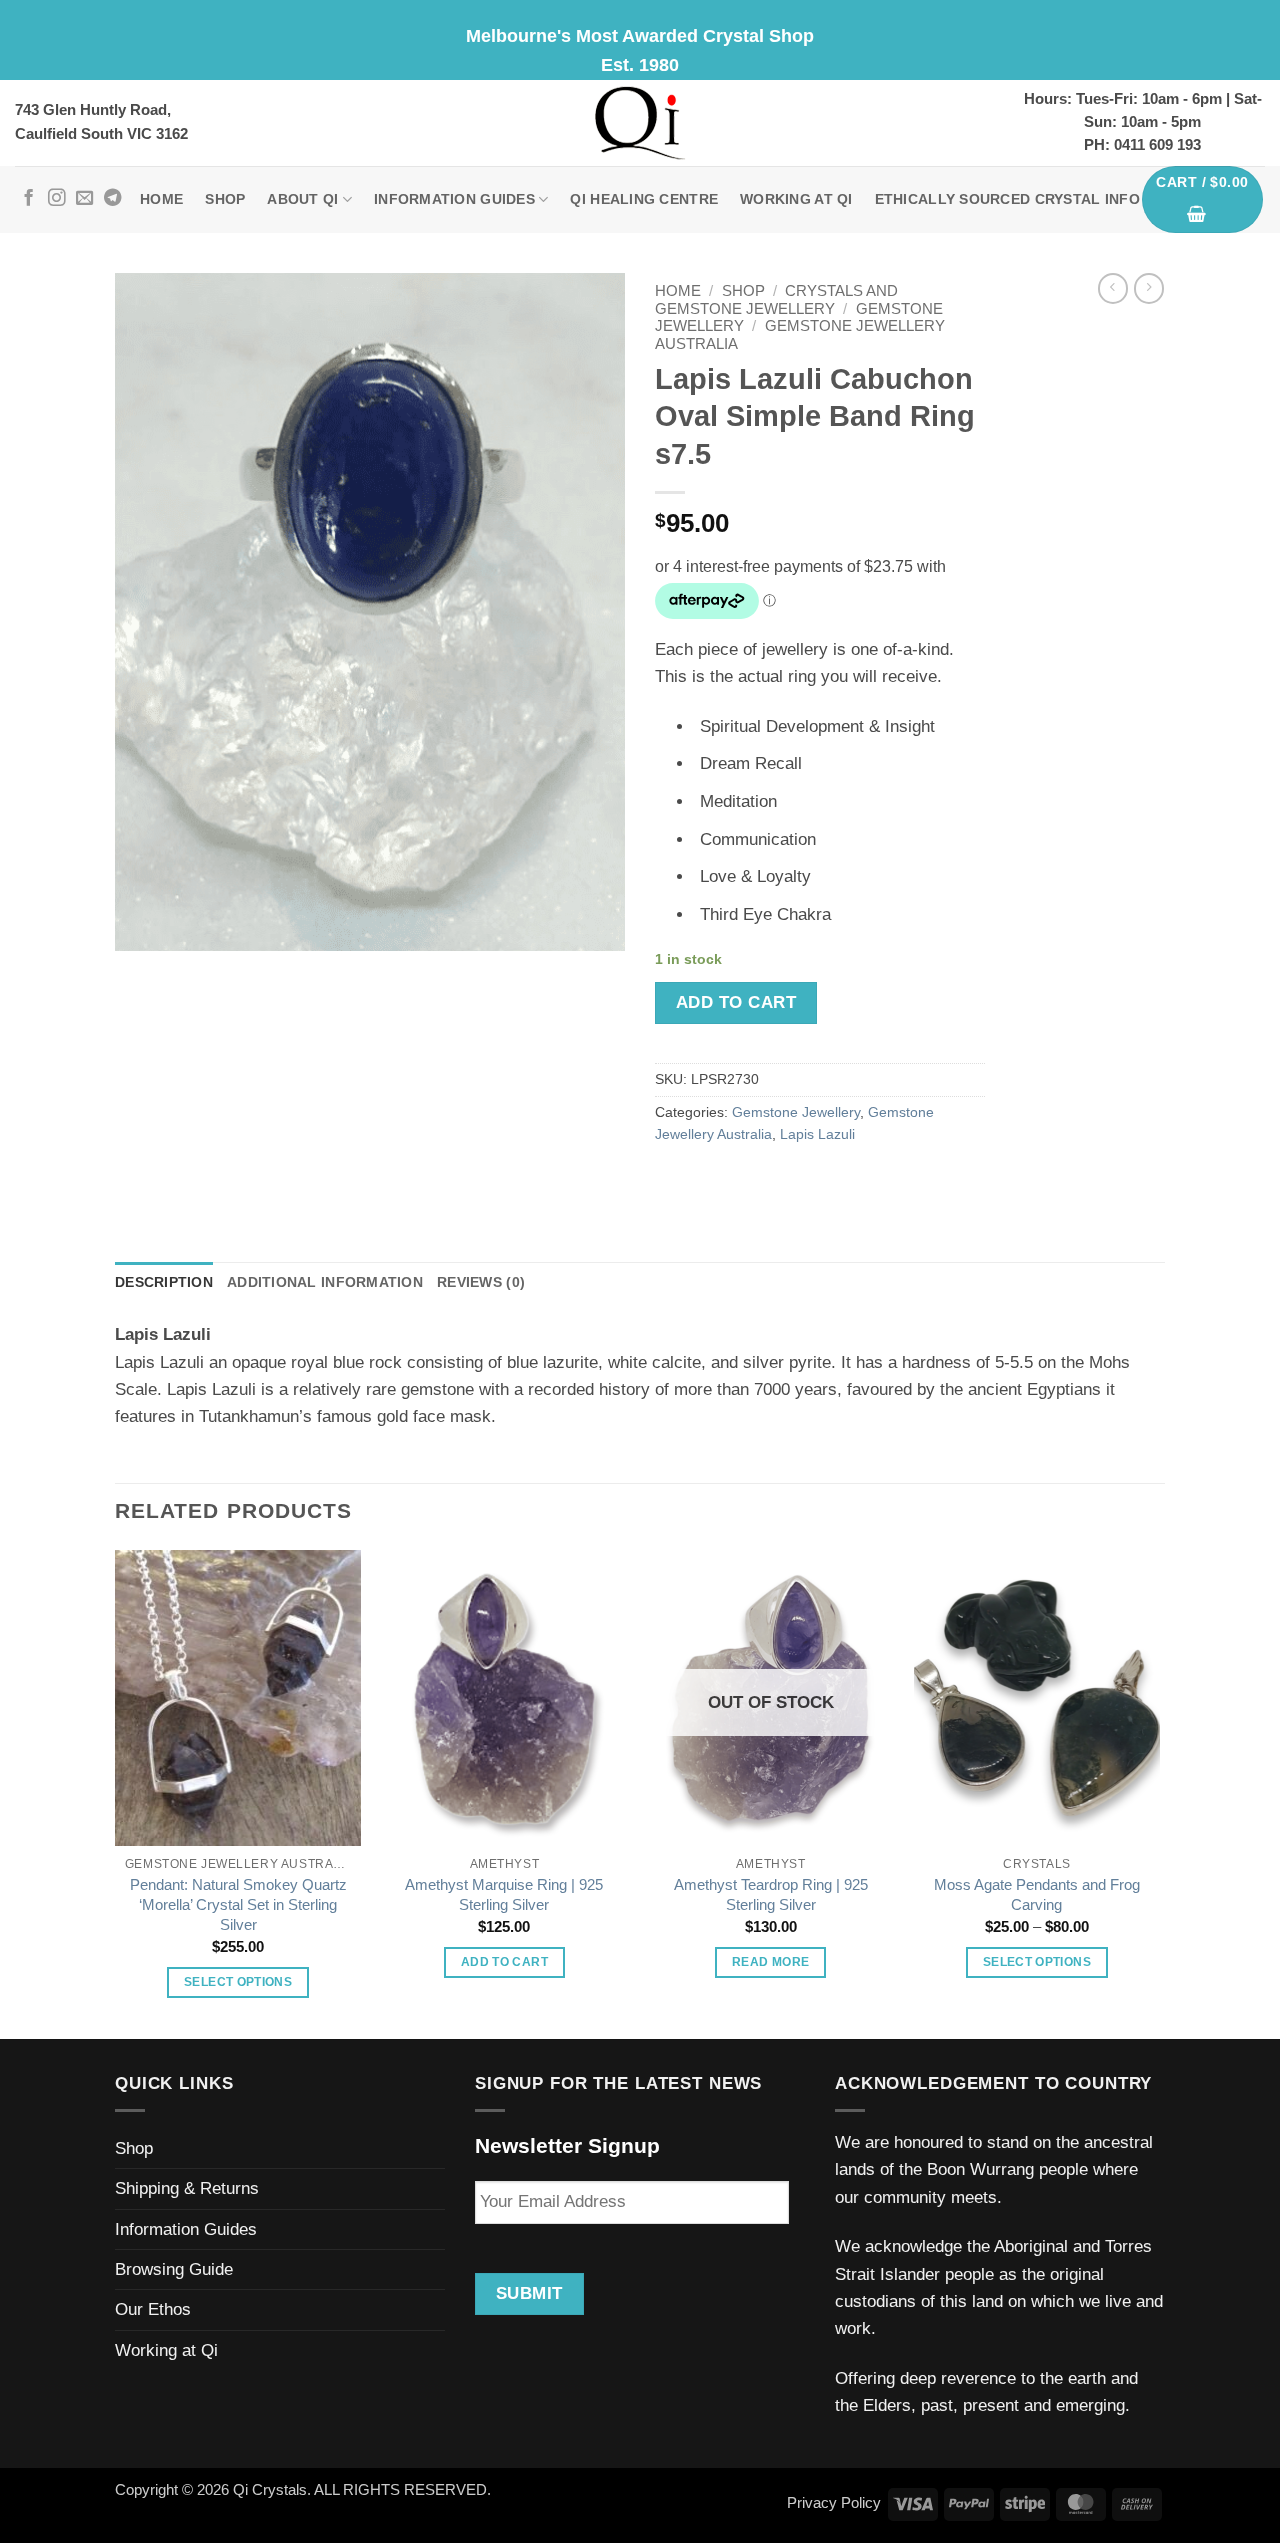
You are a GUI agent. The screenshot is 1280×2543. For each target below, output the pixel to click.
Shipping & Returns (187, 2188)
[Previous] (116, 1792)
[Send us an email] (84, 199)
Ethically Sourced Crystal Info (1007, 199)
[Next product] (1113, 288)
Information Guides (454, 199)
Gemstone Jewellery (796, 1112)
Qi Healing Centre (644, 199)
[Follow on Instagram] (56, 199)
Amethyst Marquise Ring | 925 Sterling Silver (504, 1894)
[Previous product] (1149, 288)
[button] (1203, 200)
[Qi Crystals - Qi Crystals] (640, 123)
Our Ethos (153, 2309)
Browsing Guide (174, 2269)
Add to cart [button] (504, 1962)
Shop (225, 199)
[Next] (1159, 1792)
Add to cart (736, 1002)
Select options (238, 1982)
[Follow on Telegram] (112, 199)
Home (161, 199)
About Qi (302, 199)
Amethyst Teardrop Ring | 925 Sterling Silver (771, 1894)
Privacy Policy (834, 2502)
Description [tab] (164, 1282)
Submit (529, 2293)
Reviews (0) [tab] (481, 1282)
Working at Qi (796, 199)
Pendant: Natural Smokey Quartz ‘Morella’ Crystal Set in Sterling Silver (238, 1904)
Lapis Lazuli (817, 1134)
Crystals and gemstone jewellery (776, 299)
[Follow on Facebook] (28, 199)
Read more (770, 1962)
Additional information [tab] (325, 1282)
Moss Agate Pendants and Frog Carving (1037, 1894)
